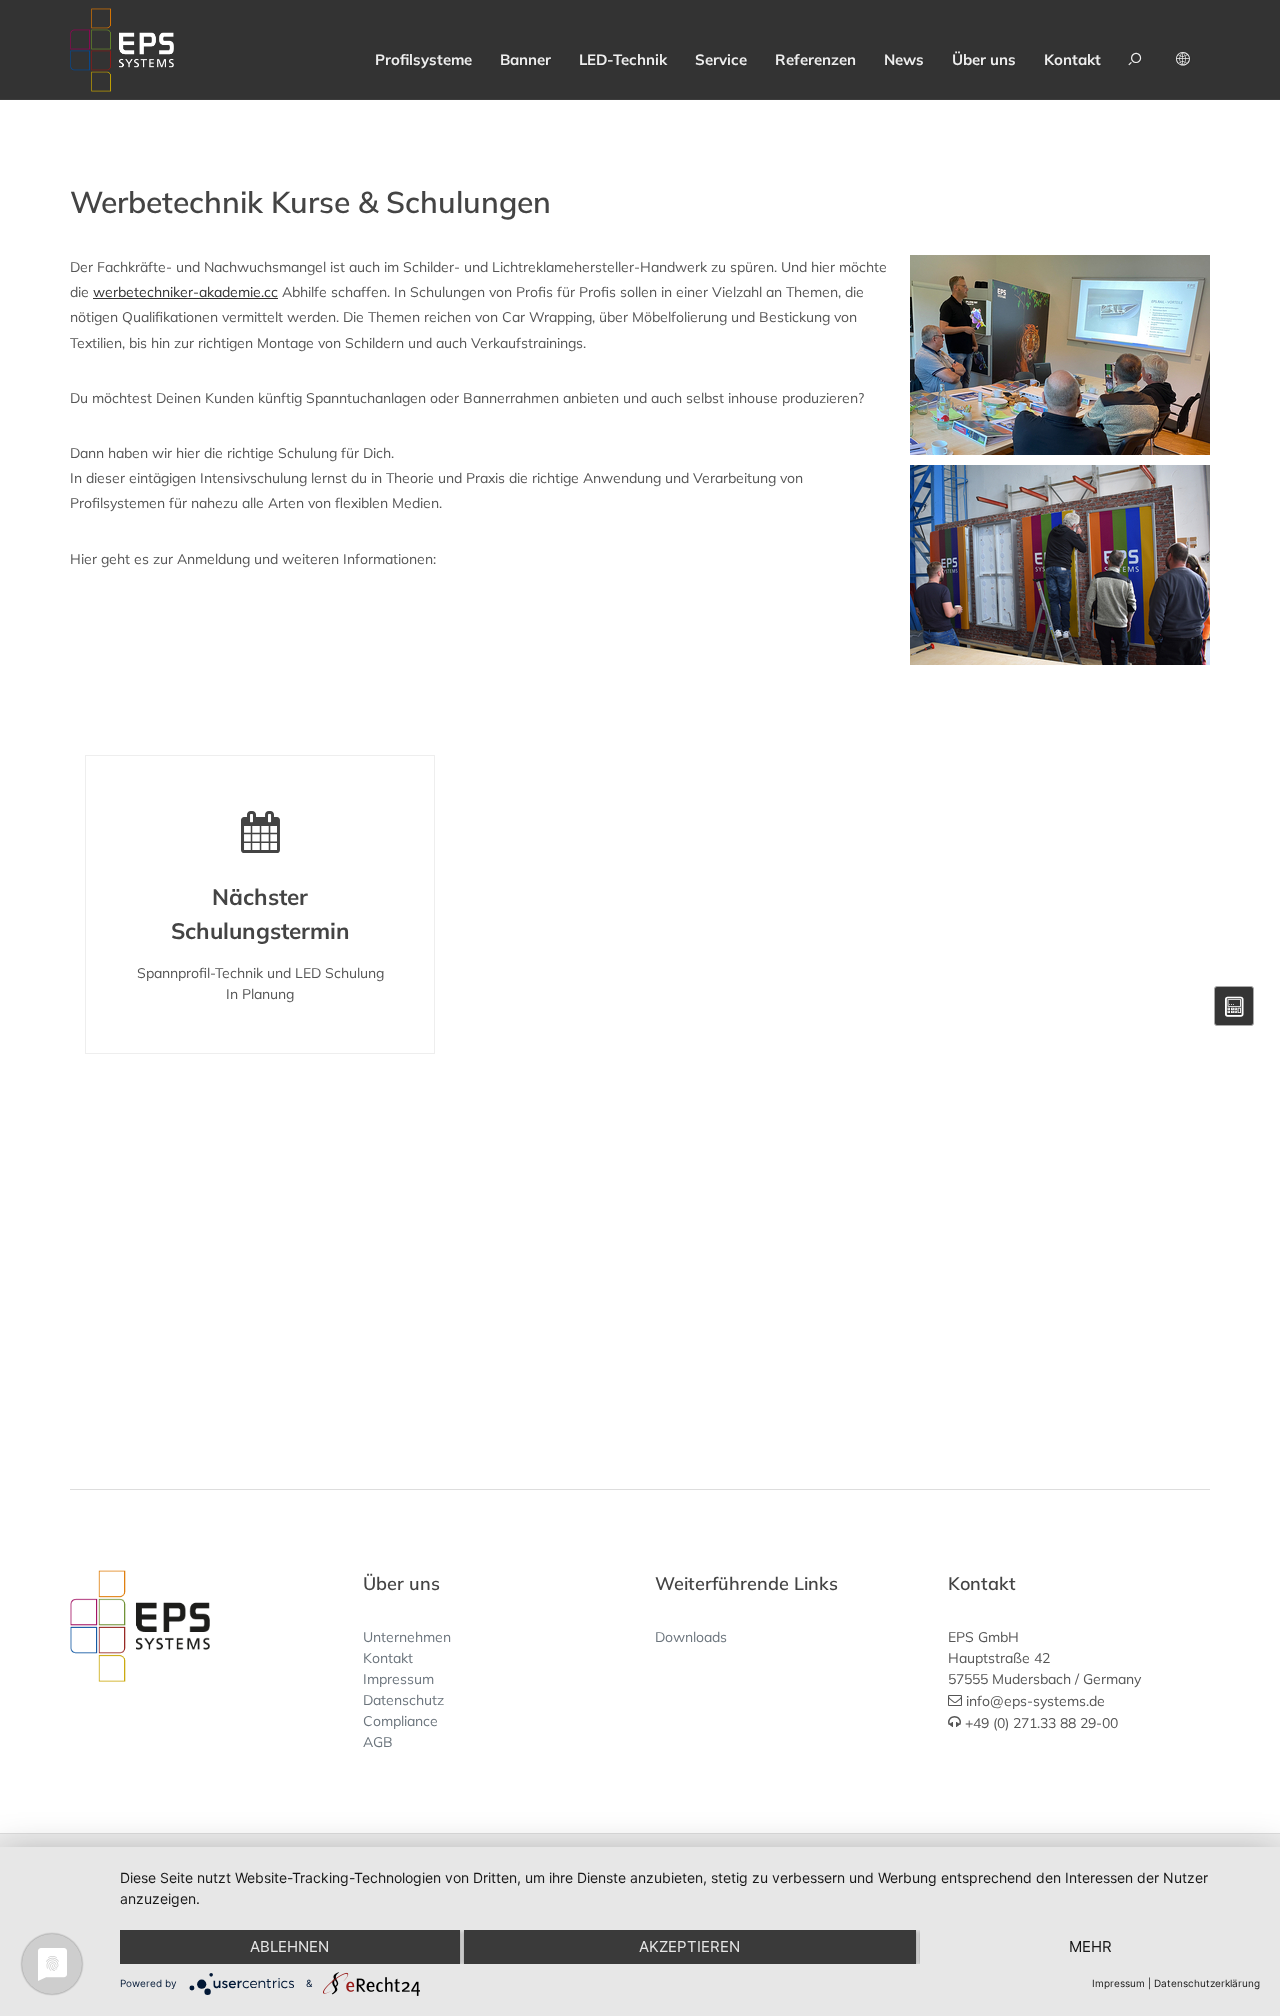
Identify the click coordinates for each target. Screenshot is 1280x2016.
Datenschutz (403, 1700)
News (904, 59)
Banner (525, 59)
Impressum (398, 1679)
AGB (378, 1742)
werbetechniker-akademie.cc (185, 292)
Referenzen (815, 59)
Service (721, 59)
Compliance (400, 1721)
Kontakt (1072, 59)
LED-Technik (623, 59)
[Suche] (1138, 50)
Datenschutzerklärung (1207, 1983)
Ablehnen (289, 1946)
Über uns (984, 59)
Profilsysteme (423, 59)
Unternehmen (407, 1637)
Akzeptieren (689, 1946)
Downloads (691, 1637)
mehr (1090, 1946)
